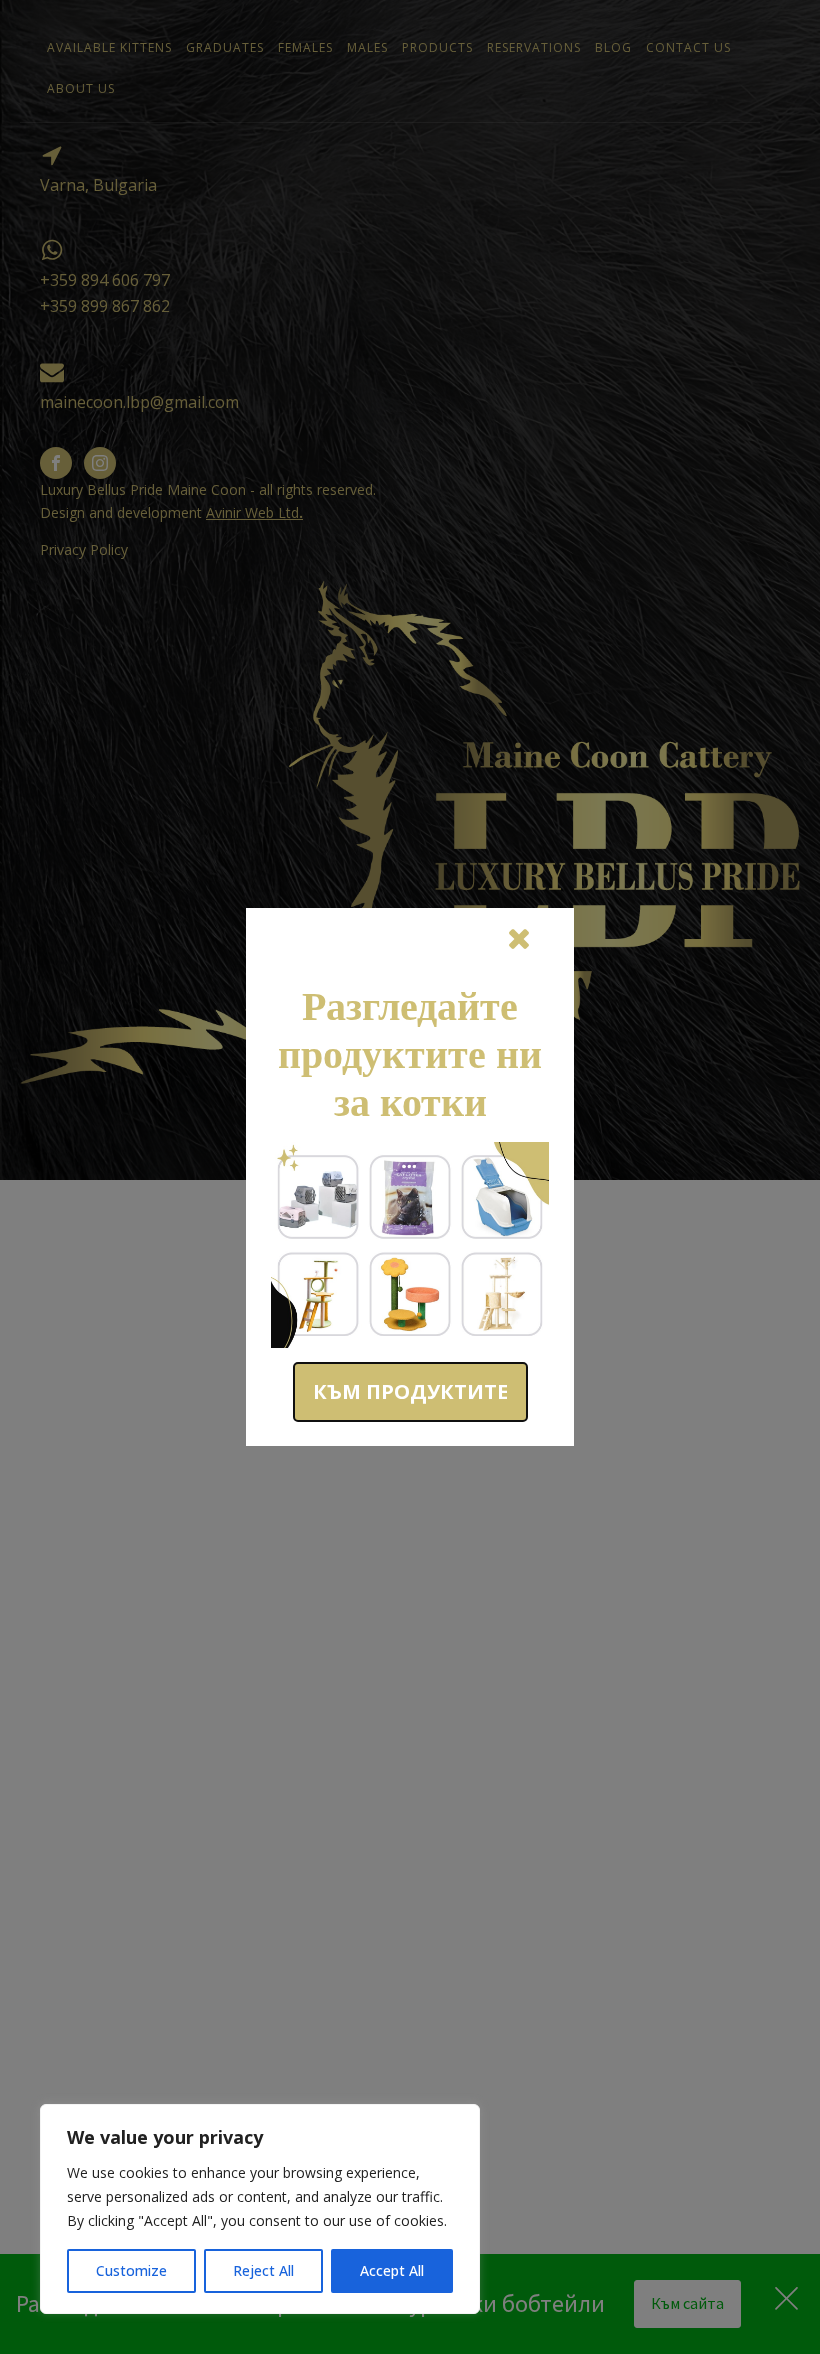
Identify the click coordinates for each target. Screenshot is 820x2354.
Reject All (263, 2270)
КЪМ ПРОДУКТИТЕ (410, 1391)
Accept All (392, 2270)
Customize (131, 2270)
